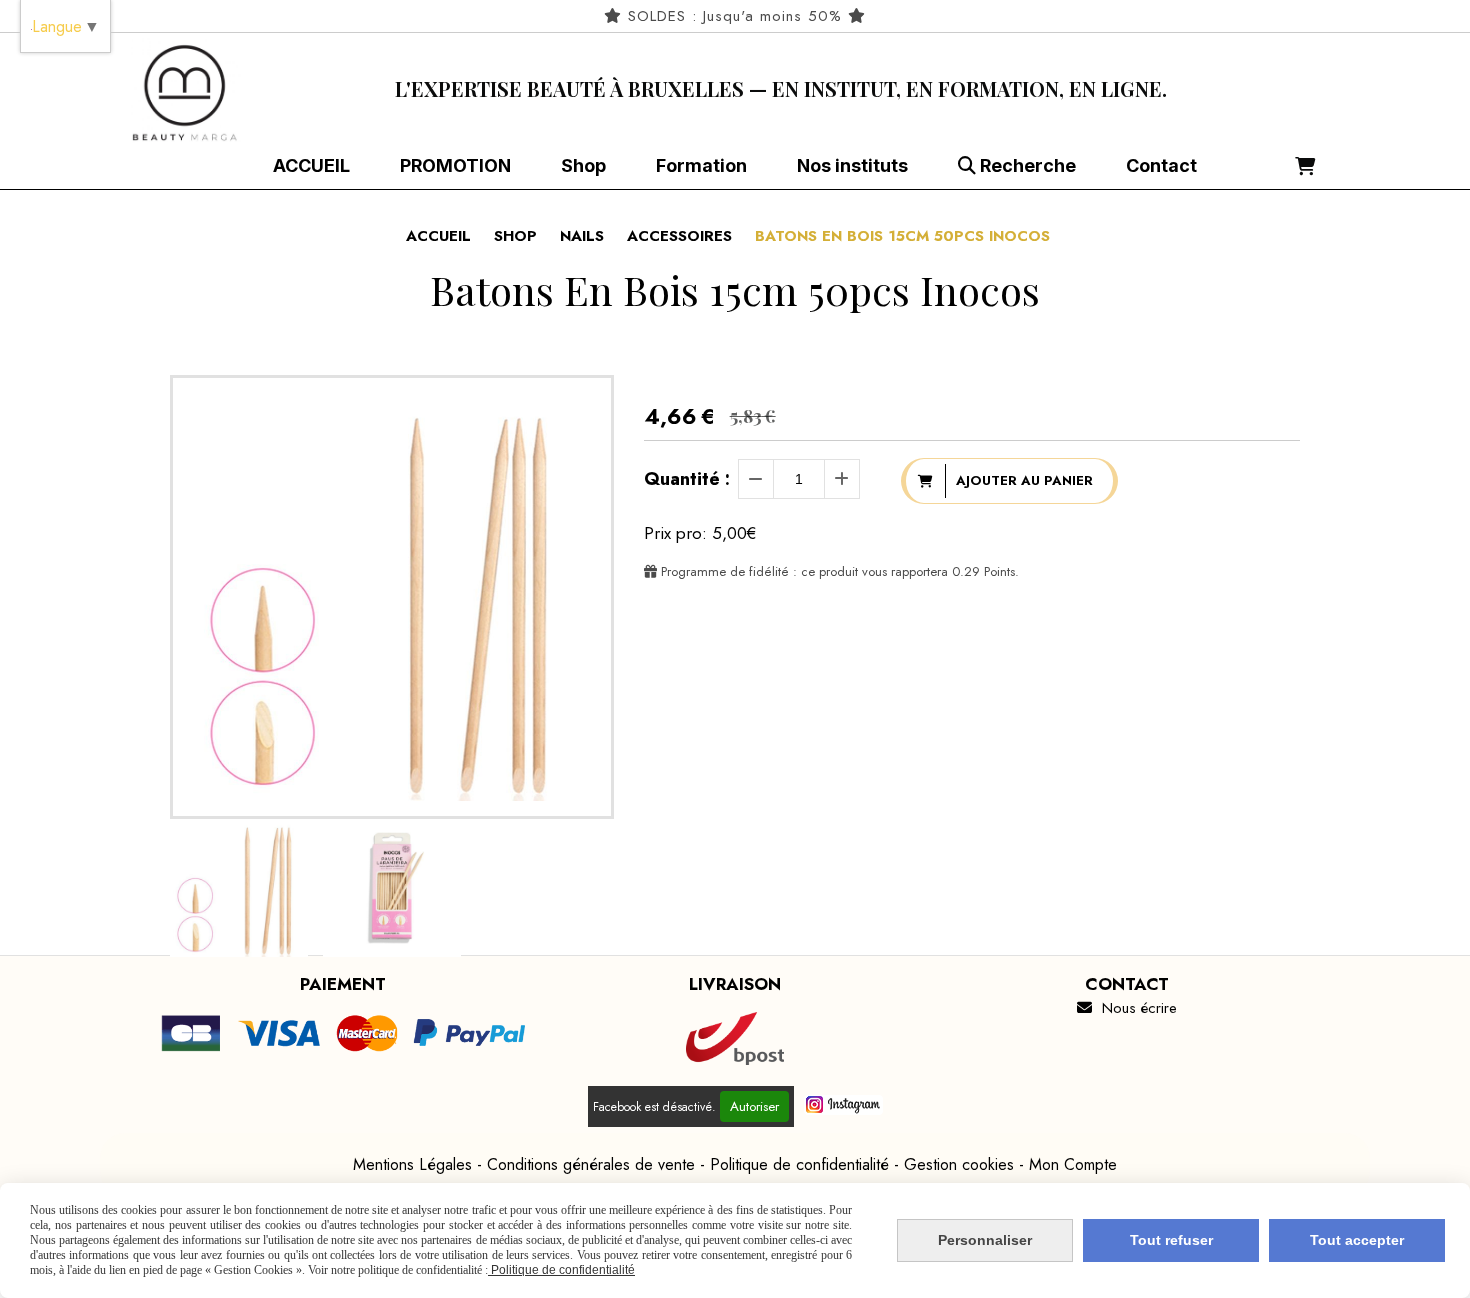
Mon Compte (1073, 1164)
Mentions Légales (412, 1164)
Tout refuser (1171, 1240)
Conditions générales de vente (591, 1164)
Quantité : (687, 479)
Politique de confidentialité (799, 1164)
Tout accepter (1357, 1240)
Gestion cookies (959, 1164)
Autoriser (754, 1106)
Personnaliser (985, 1240)
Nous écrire (1127, 1008)
